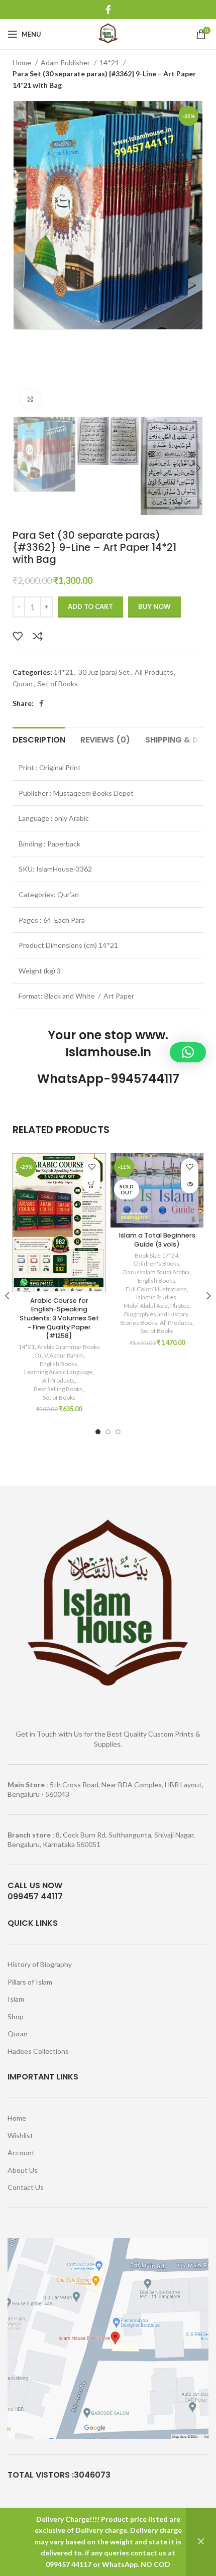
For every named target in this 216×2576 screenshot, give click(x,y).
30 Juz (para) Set (104, 672)
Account (21, 2153)
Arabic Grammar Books (69, 1347)
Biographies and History (156, 1314)
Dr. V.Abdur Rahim (60, 1355)
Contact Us (26, 2187)
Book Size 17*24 (156, 1255)
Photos (180, 1306)
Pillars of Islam (30, 1982)
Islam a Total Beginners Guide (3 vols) (157, 1240)
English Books (59, 1364)
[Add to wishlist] (18, 636)
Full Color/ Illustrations (156, 1289)
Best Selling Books (58, 1389)
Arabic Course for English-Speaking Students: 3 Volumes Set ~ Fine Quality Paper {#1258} (59, 1318)
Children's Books (156, 1263)
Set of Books (58, 684)
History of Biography (40, 1964)
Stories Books (139, 1323)
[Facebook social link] (108, 10)
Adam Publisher (66, 63)
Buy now (154, 606)
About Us (23, 2170)
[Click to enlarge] (30, 399)
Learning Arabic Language (58, 1372)
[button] (92, 1185)
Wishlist (20, 2135)
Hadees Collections (38, 2051)
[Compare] (38, 636)
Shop (16, 2016)
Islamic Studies (156, 1297)
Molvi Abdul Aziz (146, 1306)
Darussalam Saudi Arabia (156, 1272)
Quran (23, 684)
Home (23, 63)
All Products (154, 672)
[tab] (39, 739)
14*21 (110, 63)
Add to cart (90, 606)
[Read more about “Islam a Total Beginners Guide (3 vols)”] (190, 1185)
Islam (16, 1999)
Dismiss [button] (201, 2542)
